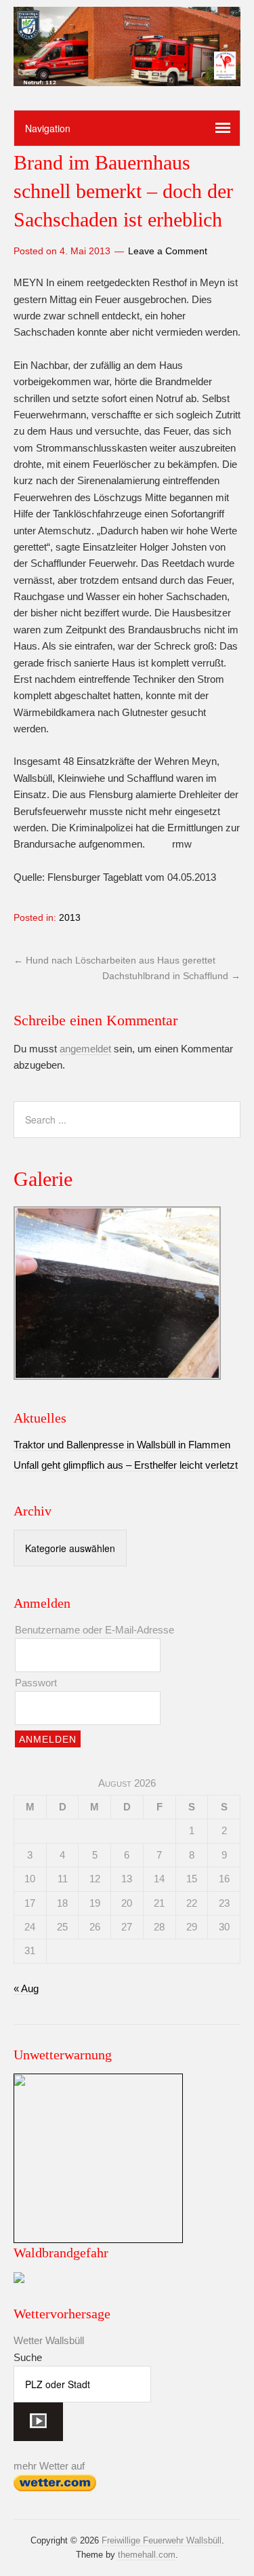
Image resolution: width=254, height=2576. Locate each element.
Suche (28, 2357)
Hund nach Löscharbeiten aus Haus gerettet (114, 960)
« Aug (26, 1988)
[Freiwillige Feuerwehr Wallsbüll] (127, 75)
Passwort (36, 1683)
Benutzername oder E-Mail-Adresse (94, 1630)
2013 (70, 917)
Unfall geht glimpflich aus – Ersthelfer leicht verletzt (126, 1465)
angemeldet (85, 1049)
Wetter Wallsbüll (49, 2340)
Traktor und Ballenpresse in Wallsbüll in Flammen (122, 1445)
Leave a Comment (168, 251)
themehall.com (147, 2555)
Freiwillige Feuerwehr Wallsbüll (162, 2540)
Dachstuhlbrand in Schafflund (171, 976)
